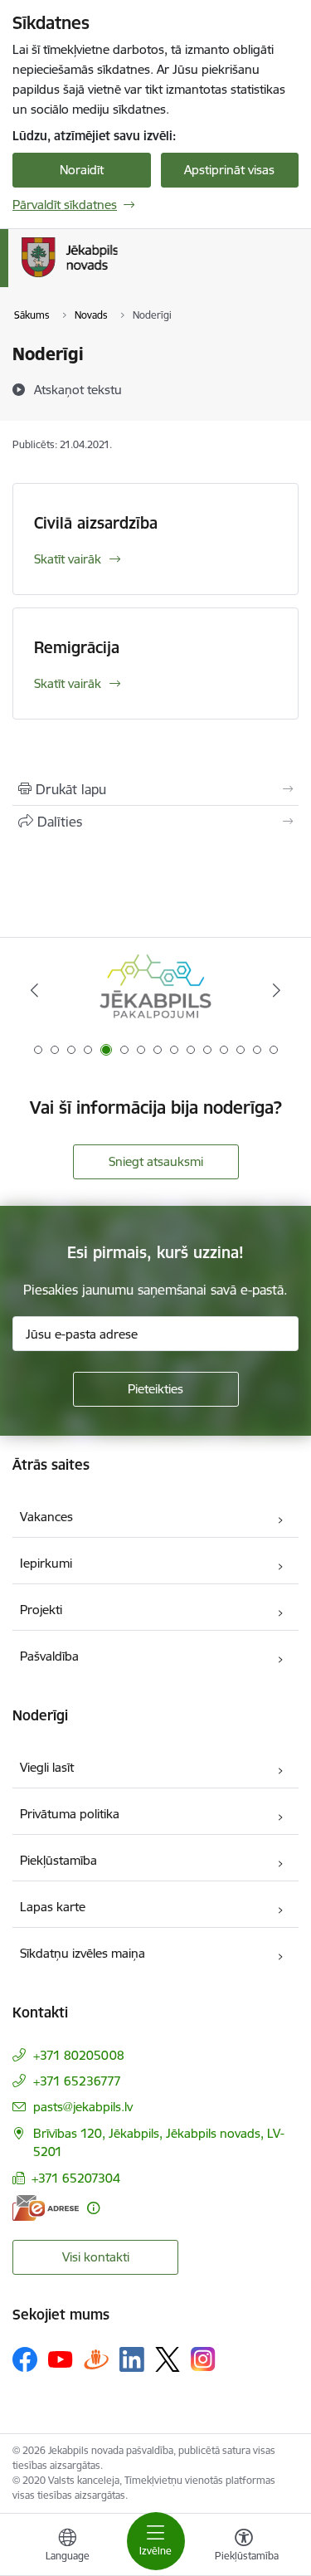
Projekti (41, 1610)
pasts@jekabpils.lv (83, 2107)
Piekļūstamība (58, 1860)
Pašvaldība (49, 1656)
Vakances (46, 1517)
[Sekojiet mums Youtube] (61, 2359)
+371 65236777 (77, 2081)
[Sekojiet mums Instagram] (203, 2359)
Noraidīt (82, 170)
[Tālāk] (277, 990)
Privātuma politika (70, 1814)
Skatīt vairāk (68, 559)
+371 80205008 (79, 2055)
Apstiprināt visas (229, 170)
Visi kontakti (96, 2257)
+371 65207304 (76, 2178)
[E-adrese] (46, 2208)
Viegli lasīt (47, 1767)
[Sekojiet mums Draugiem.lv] (96, 2359)
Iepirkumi (46, 1563)
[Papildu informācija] (93, 2208)
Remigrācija (77, 647)
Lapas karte (53, 1907)
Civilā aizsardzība (96, 523)
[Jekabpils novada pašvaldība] (117, 277)
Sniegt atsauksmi (156, 1161)
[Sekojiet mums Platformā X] (168, 2359)
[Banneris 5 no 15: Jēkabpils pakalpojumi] (155, 990)
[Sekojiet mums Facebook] (25, 2359)
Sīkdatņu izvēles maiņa (83, 1953)
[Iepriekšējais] (34, 990)
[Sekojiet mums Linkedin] (132, 2359)
